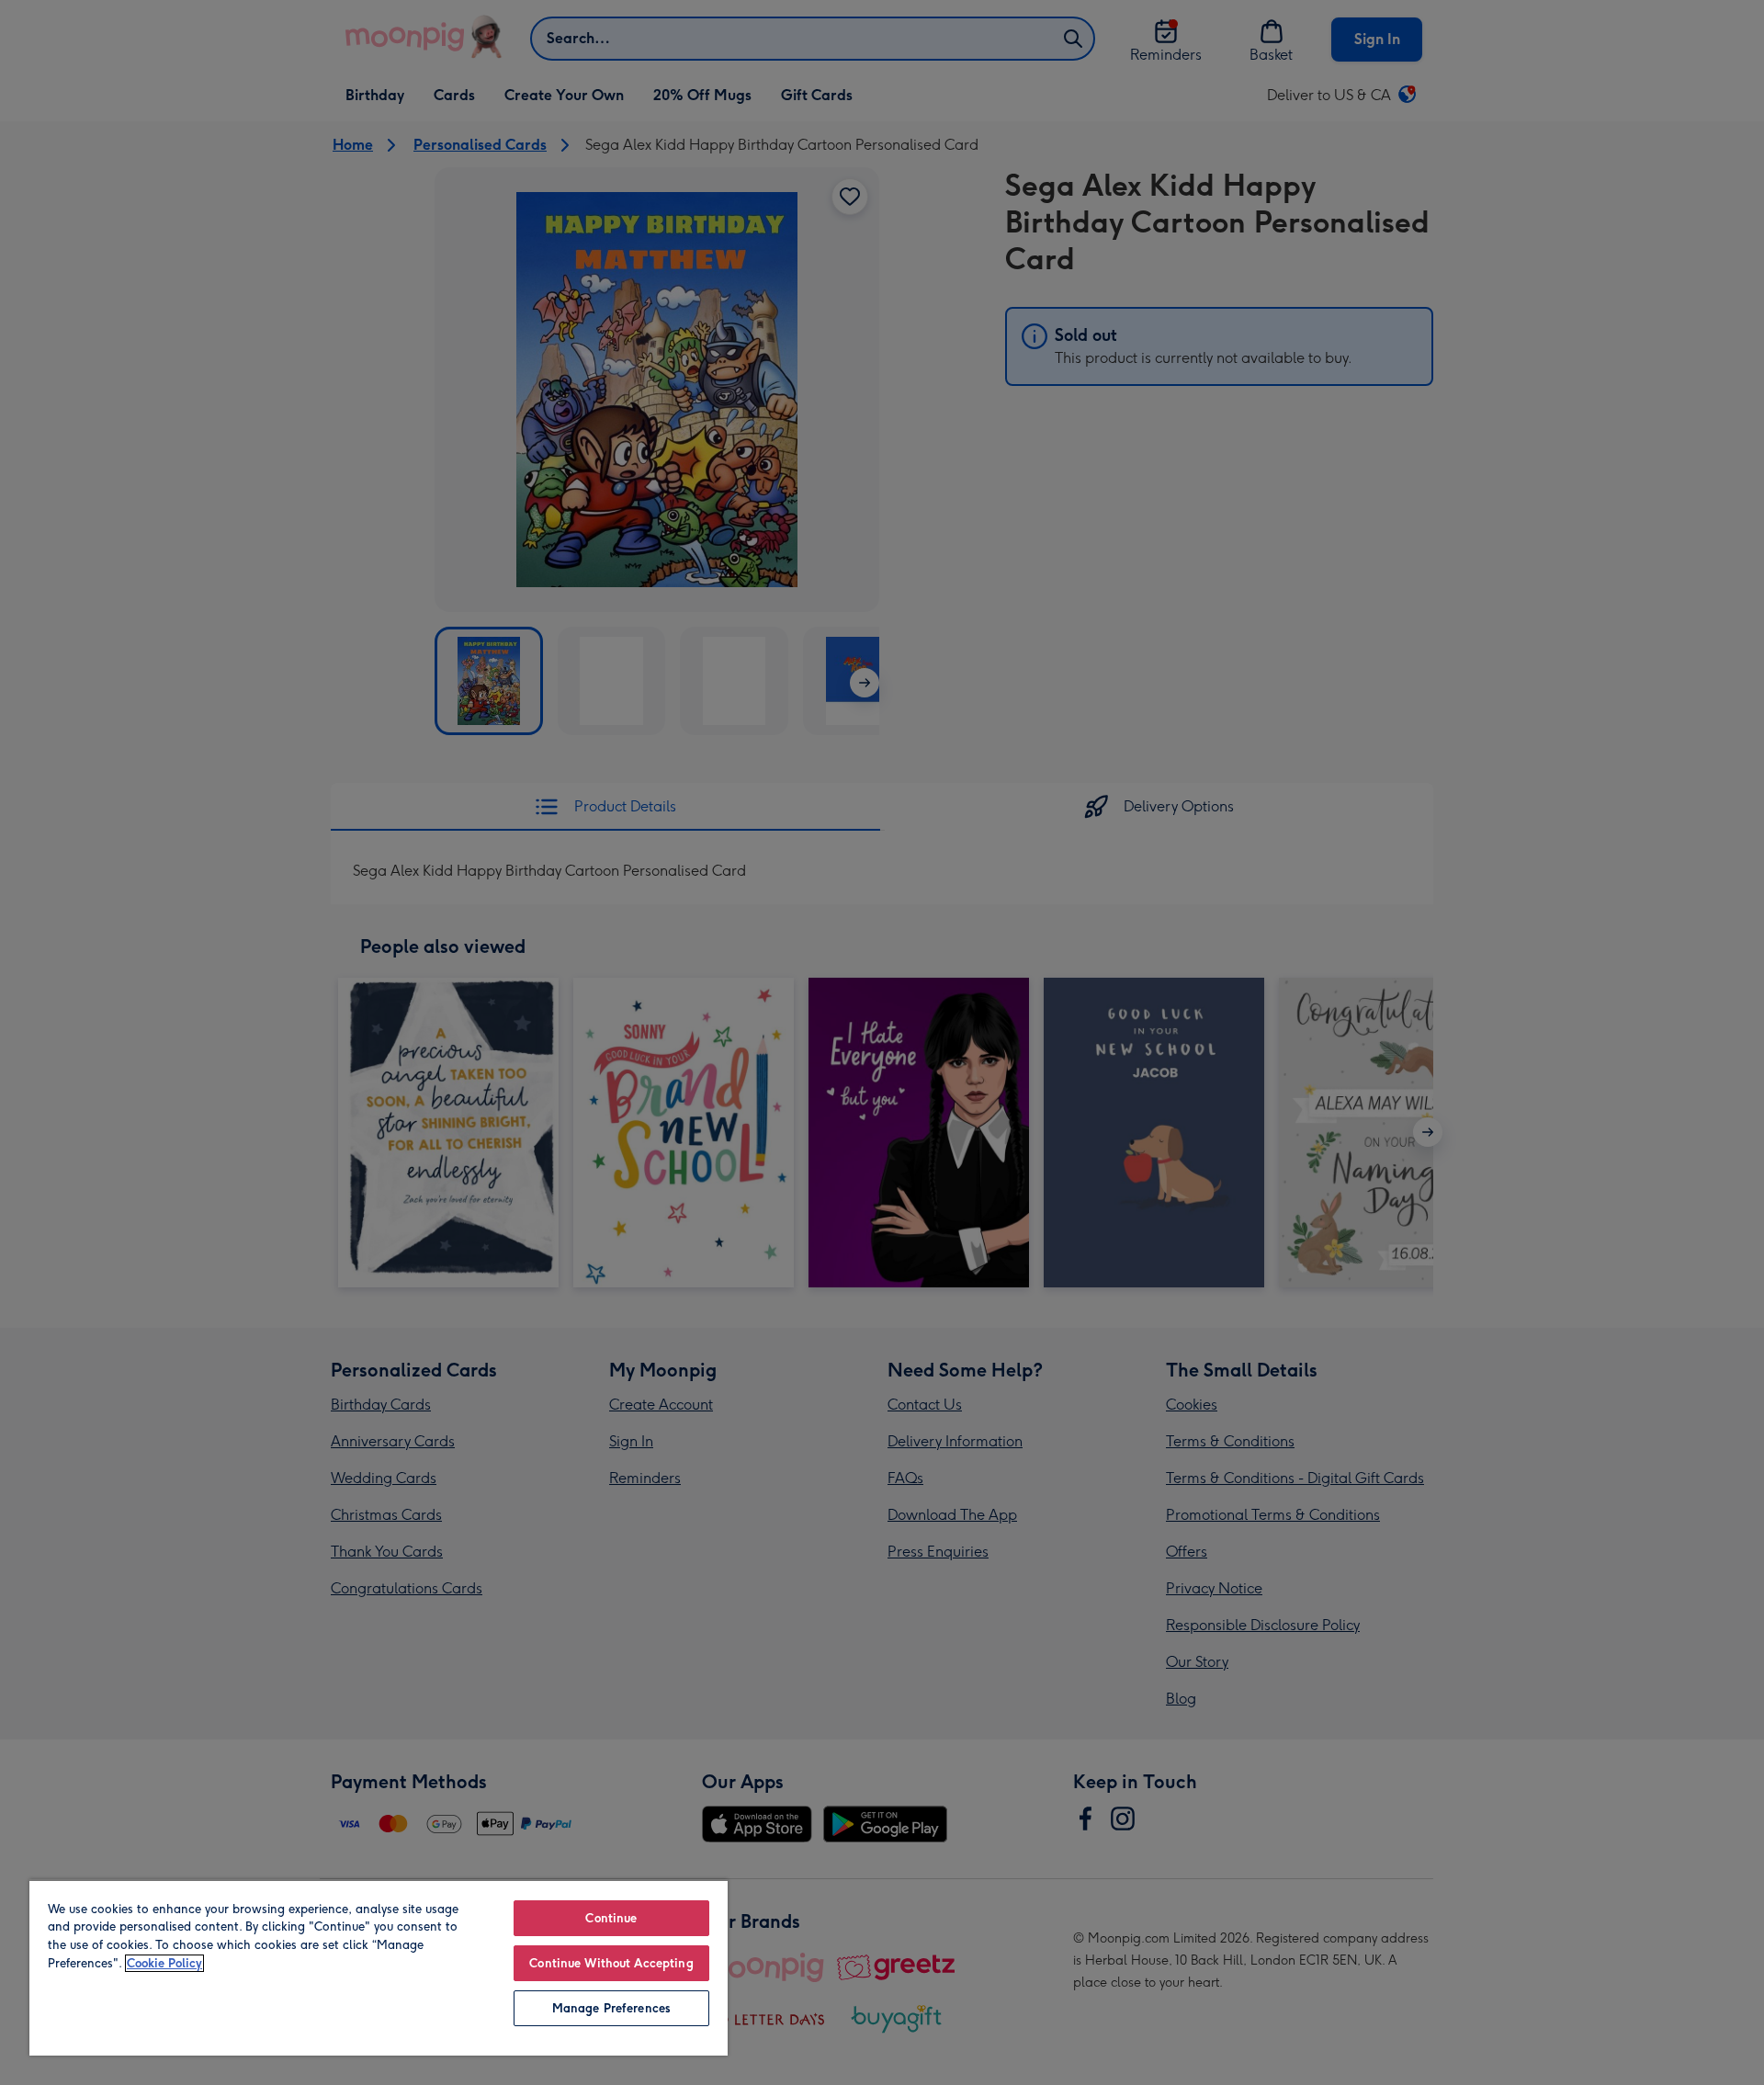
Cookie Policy (164, 1963)
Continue (611, 1918)
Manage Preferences (611, 2008)
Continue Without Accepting (611, 1963)
